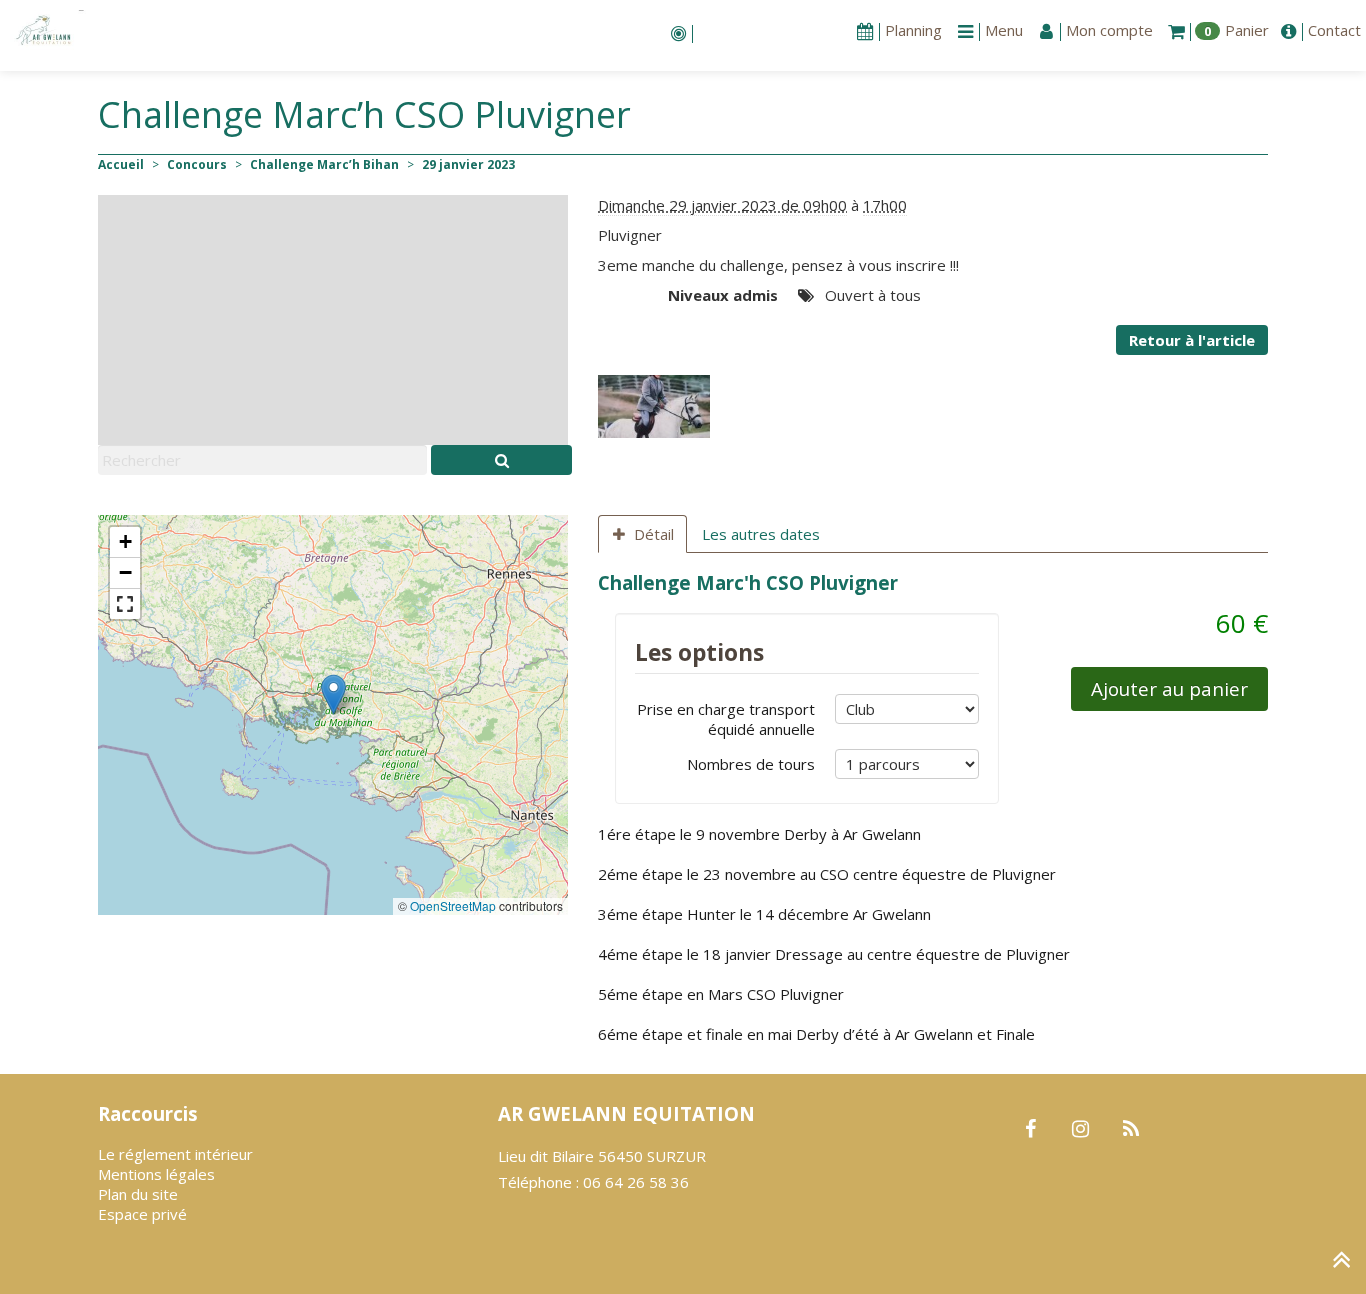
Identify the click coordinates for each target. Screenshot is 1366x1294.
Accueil (121, 164)
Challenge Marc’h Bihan (324, 164)
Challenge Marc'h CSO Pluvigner (748, 582)
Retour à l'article (1192, 340)
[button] (333, 694)
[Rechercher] (501, 460)
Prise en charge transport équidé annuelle (726, 719)
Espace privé (142, 1214)
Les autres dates (761, 534)
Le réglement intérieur (175, 1154)
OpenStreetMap (453, 905)
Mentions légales (156, 1174)
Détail (654, 534)
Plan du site (138, 1194)
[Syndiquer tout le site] (1130, 1130)
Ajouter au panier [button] (1169, 688)
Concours (197, 164)
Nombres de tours (751, 764)
